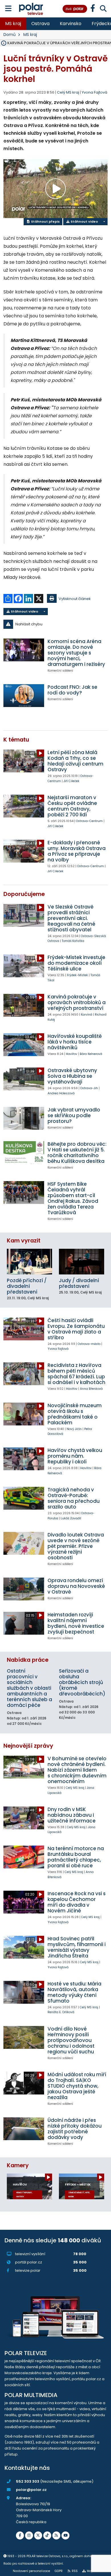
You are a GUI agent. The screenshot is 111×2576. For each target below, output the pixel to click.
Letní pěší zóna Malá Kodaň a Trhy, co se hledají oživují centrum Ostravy (75, 761)
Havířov (71, 1054)
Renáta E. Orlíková (61, 2012)
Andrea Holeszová (61, 1093)
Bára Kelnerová (91, 1054)
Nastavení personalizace (31, 2571)
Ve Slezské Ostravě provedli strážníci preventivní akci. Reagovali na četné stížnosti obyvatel (71, 918)
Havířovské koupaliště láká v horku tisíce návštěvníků (75, 1042)
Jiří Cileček (71, 781)
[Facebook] (20, 2535)
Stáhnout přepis (45, 221)
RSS (75, 2571)
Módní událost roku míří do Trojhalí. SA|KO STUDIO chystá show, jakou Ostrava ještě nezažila (77, 2086)
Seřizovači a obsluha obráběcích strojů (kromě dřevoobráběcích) (82, 1682)
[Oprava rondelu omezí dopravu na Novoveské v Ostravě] (24, 1589)
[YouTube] (65, 2535)
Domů (10, 35)
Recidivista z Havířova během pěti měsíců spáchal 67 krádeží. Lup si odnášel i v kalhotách (76, 1374)
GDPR (59, 2571)
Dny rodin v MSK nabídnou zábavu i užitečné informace (72, 1815)
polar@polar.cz (31, 2490)
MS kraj (13, 24)
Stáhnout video (84, 221)
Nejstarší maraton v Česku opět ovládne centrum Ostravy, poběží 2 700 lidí (72, 806)
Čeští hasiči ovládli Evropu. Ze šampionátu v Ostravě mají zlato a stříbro (76, 1329)
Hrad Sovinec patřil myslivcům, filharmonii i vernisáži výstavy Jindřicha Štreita (77, 1947)
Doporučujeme (24, 894)
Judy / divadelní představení (79, 1283)
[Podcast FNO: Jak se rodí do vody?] (24, 696)
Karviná (87, 1015)
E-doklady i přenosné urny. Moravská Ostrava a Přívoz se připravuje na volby (77, 851)
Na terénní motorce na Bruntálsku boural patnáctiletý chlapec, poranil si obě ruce (76, 1857)
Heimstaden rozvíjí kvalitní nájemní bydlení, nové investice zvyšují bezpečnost (76, 1623)
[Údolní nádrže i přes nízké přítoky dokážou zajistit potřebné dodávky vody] (24, 2129)
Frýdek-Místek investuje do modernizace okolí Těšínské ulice (76, 963)
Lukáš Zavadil (71, 1518)
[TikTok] (47, 2535)
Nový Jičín (74, 1429)
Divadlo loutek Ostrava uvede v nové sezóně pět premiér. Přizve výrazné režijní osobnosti (76, 1546)
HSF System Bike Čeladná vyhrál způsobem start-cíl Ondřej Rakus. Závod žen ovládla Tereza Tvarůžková (73, 1198)
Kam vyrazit (24, 1241)
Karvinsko (71, 24)
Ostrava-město (89, 1344)
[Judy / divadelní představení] (82, 1261)
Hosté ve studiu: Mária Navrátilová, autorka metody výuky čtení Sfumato (74, 1992)
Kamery (18, 2165)
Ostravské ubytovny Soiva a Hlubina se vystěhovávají (72, 1076)
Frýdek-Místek (77, 975)
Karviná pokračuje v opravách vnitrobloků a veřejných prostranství (77, 1002)
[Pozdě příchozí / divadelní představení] (29, 1261)
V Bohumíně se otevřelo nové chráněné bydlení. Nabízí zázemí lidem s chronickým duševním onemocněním (77, 1770)
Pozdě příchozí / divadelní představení (27, 1286)
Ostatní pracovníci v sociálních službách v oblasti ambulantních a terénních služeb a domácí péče (29, 1688)
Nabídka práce (28, 1660)
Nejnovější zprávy (28, 1746)
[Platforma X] (38, 2535)
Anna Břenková (91, 1389)
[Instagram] (29, 2535)
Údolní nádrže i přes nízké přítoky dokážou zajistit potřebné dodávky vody (75, 2129)
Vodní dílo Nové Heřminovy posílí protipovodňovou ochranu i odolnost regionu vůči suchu (71, 2040)
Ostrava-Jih (89, 1088)
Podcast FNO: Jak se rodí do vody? (72, 690)
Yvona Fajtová (94, 92)
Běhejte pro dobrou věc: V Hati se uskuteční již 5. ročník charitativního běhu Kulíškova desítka (77, 1153)
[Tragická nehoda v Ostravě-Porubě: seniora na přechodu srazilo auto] (24, 1498)
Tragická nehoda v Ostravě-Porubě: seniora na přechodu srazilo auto (74, 1498)
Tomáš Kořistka (73, 941)
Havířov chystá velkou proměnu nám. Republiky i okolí (75, 1456)
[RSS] (56, 2535)
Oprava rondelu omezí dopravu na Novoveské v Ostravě (76, 1586)
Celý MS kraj (75, 1788)
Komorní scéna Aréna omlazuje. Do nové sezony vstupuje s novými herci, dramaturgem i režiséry (76, 653)
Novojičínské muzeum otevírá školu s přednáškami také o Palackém (75, 1414)
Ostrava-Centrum (89, 821)
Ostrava (40, 24)
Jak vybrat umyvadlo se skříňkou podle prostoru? (74, 1115)
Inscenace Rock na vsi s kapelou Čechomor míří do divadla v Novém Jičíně (77, 1902)
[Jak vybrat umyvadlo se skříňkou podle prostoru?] (24, 1118)
